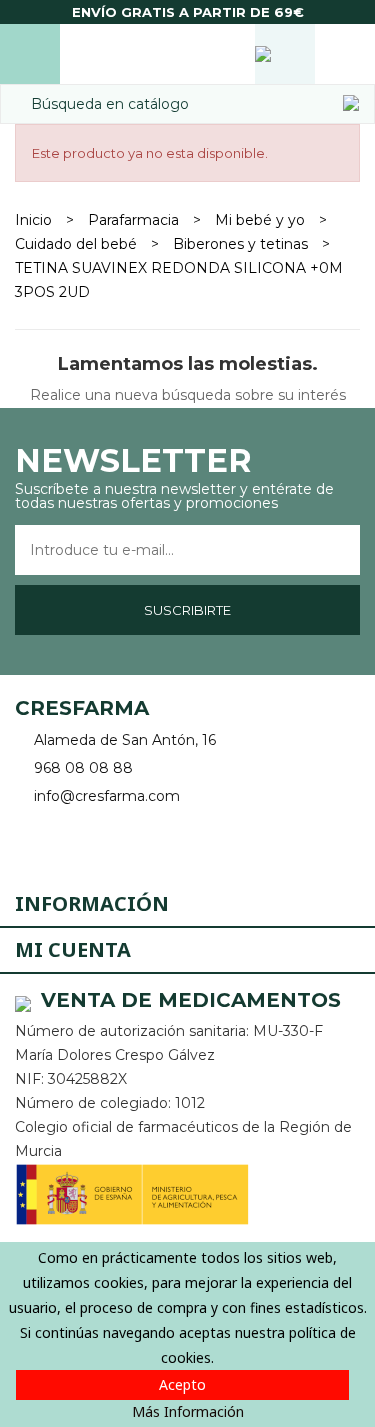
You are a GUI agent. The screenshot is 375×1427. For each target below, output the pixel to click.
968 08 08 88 (83, 768)
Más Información (188, 1411)
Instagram (87, 842)
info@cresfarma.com (107, 796)
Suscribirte (187, 610)
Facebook (32, 842)
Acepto (182, 1384)
